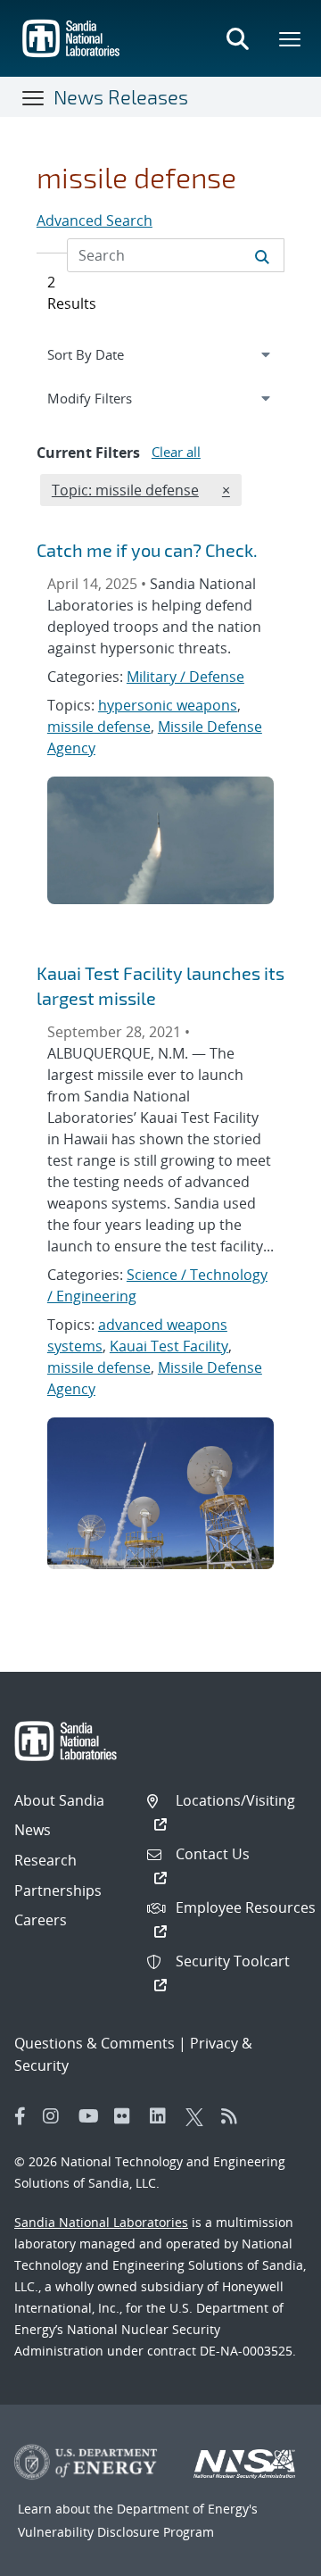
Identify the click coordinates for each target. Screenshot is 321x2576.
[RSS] (235, 2116)
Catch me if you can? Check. (147, 550)
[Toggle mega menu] (291, 38)
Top (268, 2555)
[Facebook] (21, 2116)
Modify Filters (111, 398)
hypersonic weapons (168, 705)
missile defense (99, 727)
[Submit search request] (262, 255)
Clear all (176, 452)
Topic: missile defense (125, 490)
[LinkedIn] (163, 2116)
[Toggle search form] (237, 38)
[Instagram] (56, 2116)
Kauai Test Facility (169, 1346)
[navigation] (160, 354)
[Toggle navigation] (34, 97)
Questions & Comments (95, 2043)
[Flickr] (128, 2116)
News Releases (121, 96)
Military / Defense (185, 677)
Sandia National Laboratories (101, 2222)
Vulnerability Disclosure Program (116, 2532)
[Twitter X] (199, 2116)
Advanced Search (95, 220)
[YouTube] (92, 2116)
